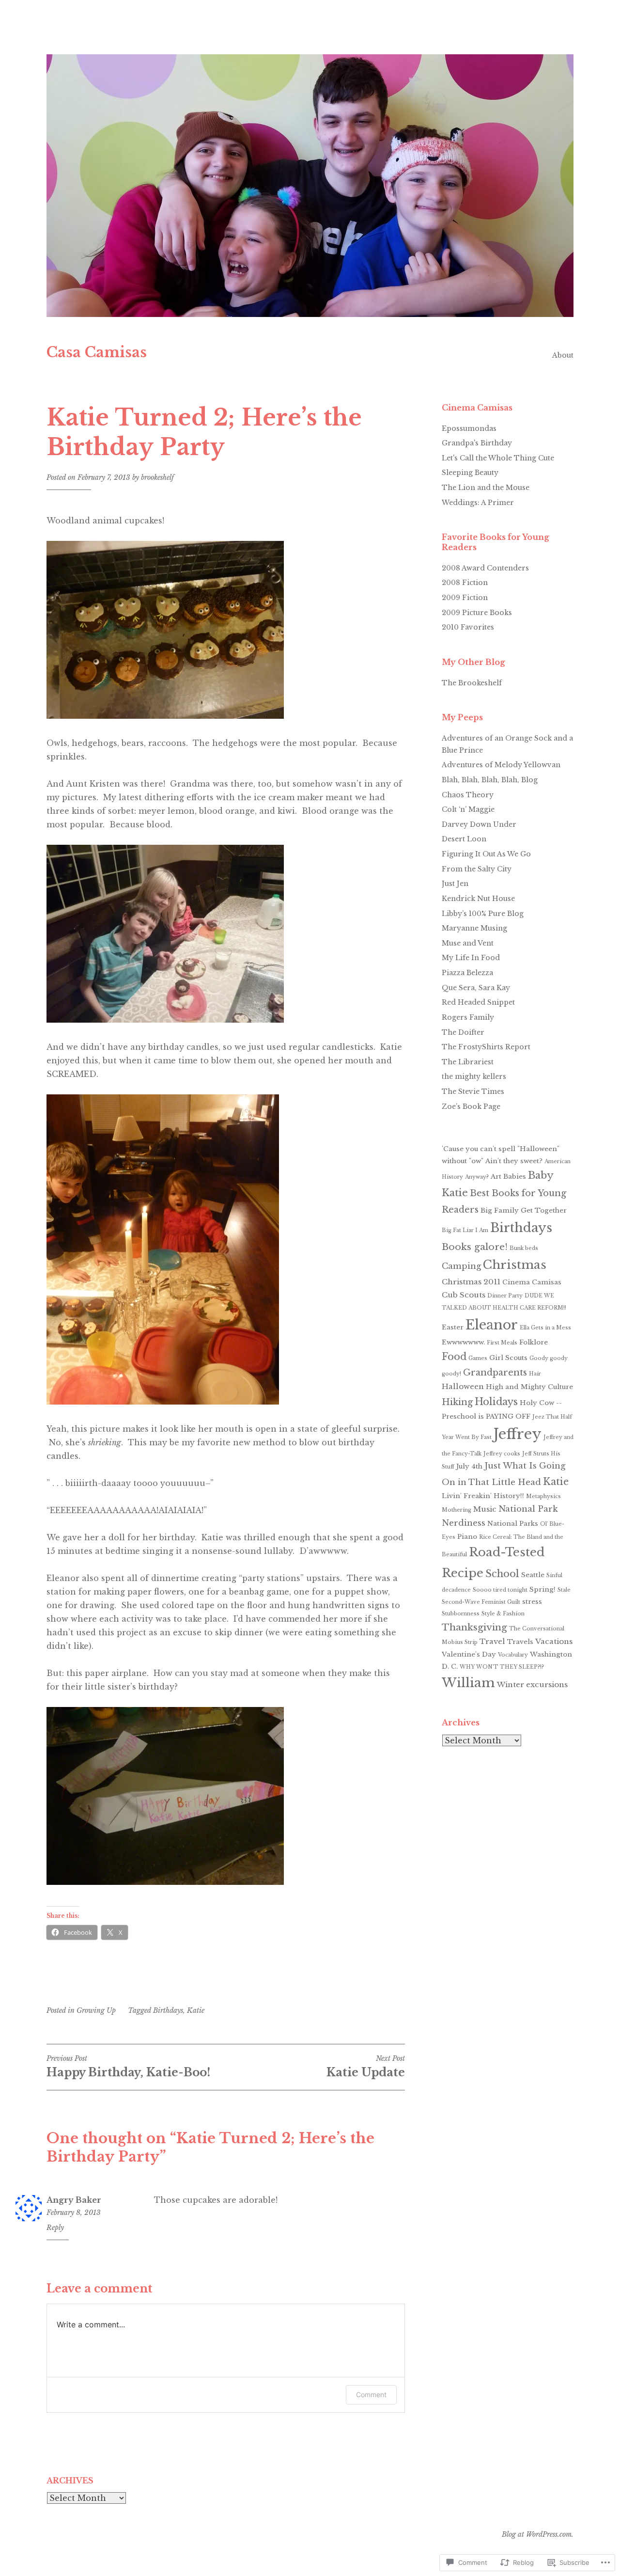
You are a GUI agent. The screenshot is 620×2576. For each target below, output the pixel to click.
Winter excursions (532, 1684)
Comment (371, 2394)
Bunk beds (524, 1248)
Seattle (533, 1575)
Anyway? (477, 1177)
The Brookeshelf (472, 683)
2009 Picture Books (477, 613)
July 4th (469, 1466)
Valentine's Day (469, 1654)
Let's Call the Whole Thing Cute (498, 458)
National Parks (513, 1524)
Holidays (496, 1402)
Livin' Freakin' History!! (483, 1496)
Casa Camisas (97, 352)
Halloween (463, 1386)
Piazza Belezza (467, 973)
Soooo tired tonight (500, 1590)
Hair (535, 1374)
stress (532, 1602)
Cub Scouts (464, 1295)
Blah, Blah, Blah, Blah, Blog (490, 780)
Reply (55, 2228)
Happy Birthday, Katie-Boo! (128, 2067)
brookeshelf (157, 477)
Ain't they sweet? (514, 1161)
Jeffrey (518, 1434)
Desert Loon (464, 839)
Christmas (515, 1265)
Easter (453, 1327)
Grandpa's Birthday (477, 443)
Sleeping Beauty (470, 473)
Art (496, 1177)
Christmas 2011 (471, 1282)
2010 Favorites (468, 627)
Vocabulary (513, 1655)
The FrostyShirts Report (486, 1047)
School (502, 1574)
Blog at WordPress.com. (538, 2534)
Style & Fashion (503, 1614)
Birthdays (168, 2010)
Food (454, 1357)
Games (478, 1358)
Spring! (542, 1589)
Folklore (534, 1342)
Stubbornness (461, 1614)
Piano (467, 1537)
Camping (461, 1266)
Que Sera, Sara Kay (476, 988)
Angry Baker (74, 2200)
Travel (492, 1641)
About (563, 355)
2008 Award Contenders (485, 568)
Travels (520, 1642)
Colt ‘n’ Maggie (468, 809)
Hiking (457, 1402)
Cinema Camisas (532, 1282)
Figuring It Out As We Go (486, 854)
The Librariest (468, 1062)
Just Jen (455, 884)
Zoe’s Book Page (471, 1106)
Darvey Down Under (479, 824)
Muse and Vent (468, 943)
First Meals (502, 1343)
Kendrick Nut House (478, 899)
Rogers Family (468, 1017)
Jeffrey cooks (502, 1454)
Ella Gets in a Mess (545, 1328)
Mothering (457, 1510)
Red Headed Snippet (478, 1002)
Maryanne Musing (474, 928)
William (468, 1683)
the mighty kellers (474, 1076)
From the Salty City (477, 869)
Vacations (554, 1641)
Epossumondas (469, 428)
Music (485, 1509)
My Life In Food (471, 958)
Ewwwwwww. (463, 1342)
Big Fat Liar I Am (465, 1230)
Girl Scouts (508, 1358)
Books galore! (475, 1247)
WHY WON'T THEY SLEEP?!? (502, 1667)
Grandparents (495, 1372)
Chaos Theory (468, 795)
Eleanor (492, 1325)
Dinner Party (505, 1296)
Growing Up (96, 2010)
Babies (515, 1177)
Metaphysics (543, 1496)
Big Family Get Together (524, 1210)
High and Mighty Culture (529, 1387)
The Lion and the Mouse (486, 488)
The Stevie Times (473, 1091)
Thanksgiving (474, 1627)
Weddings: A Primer (478, 503)
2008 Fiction (465, 583)
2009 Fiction (465, 598)
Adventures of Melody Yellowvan (501, 765)
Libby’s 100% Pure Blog (483, 914)
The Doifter (463, 1032)
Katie (196, 2010)
